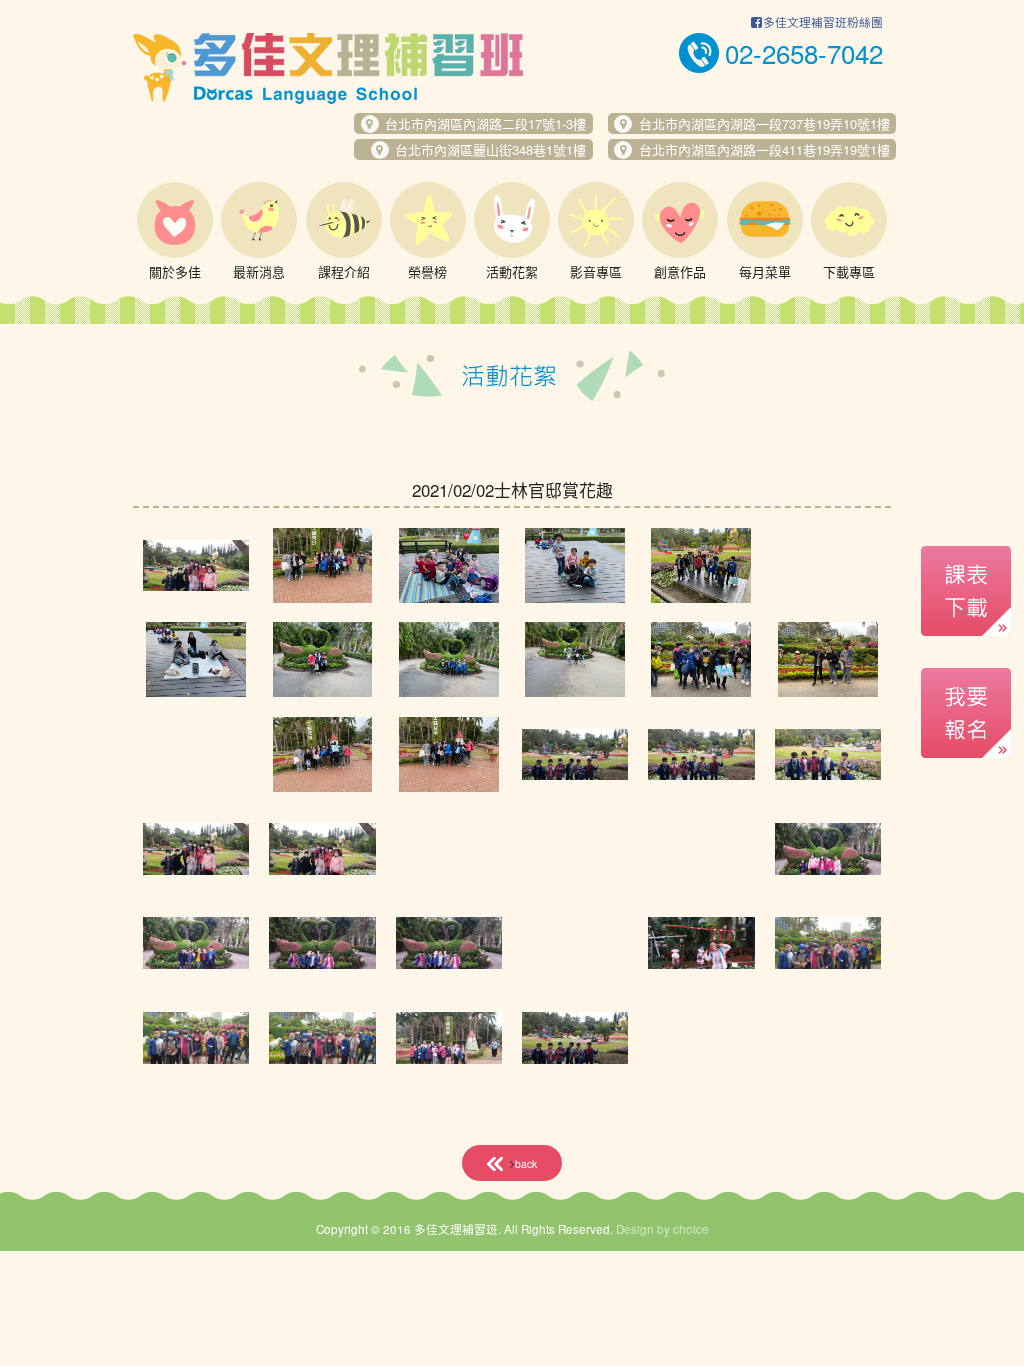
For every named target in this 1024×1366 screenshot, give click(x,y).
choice (691, 1229)
